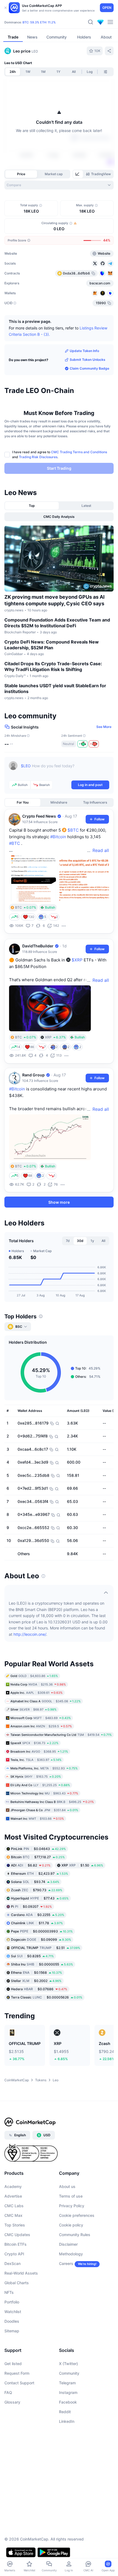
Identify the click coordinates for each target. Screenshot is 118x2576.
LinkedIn (67, 2421)
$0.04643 (38, 1849)
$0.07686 (39, 1989)
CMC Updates (17, 2235)
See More (104, 727)
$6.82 (31, 1865)
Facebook (68, 2402)
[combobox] (59, 185)
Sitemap (12, 2331)
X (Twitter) (68, 2364)
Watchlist (13, 2312)
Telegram (67, 2383)
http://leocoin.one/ (30, 1634)
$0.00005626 (47, 1997)
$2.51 (46, 1948)
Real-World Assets (21, 2273)
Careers (66, 2263)
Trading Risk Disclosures (38, 457)
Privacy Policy (72, 2206)
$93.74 (35, 1882)
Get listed (13, 2364)
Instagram (68, 2392)
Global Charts (17, 2283)
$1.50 (82, 1865)
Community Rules (75, 2235)
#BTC (15, 843)
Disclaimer (68, 2244)
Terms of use (71, 2196)
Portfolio (12, 2302)
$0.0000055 (42, 1964)
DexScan (12, 2263)
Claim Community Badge (89, 368)
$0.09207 (31, 1906)
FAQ (8, 2392)
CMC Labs (14, 2206)
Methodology (71, 2254)
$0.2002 (36, 1981)
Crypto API (14, 2254)
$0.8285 (32, 1956)
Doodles (12, 2321)
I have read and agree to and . (60, 454)
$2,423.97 (40, 1873)
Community (69, 2373)
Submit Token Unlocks (88, 360)
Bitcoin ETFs (16, 2244)
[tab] (78, 174)
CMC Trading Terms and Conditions (79, 452)
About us (67, 2186)
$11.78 (37, 1923)
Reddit (65, 2412)
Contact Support (19, 2383)
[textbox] (65, 770)
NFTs (9, 2292)
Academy (13, 2186)
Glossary (12, 2402)
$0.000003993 (42, 1931)
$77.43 (40, 1898)
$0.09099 (41, 1939)
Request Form (17, 2373)
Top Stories (15, 2225)
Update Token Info (84, 351)
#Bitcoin (58, 837)
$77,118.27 (38, 1857)
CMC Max (13, 2215)
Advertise (13, 2196)
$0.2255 (38, 1915)
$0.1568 (36, 1972)
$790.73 (37, 1890)
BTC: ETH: (39, 22)
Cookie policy (71, 2225)
